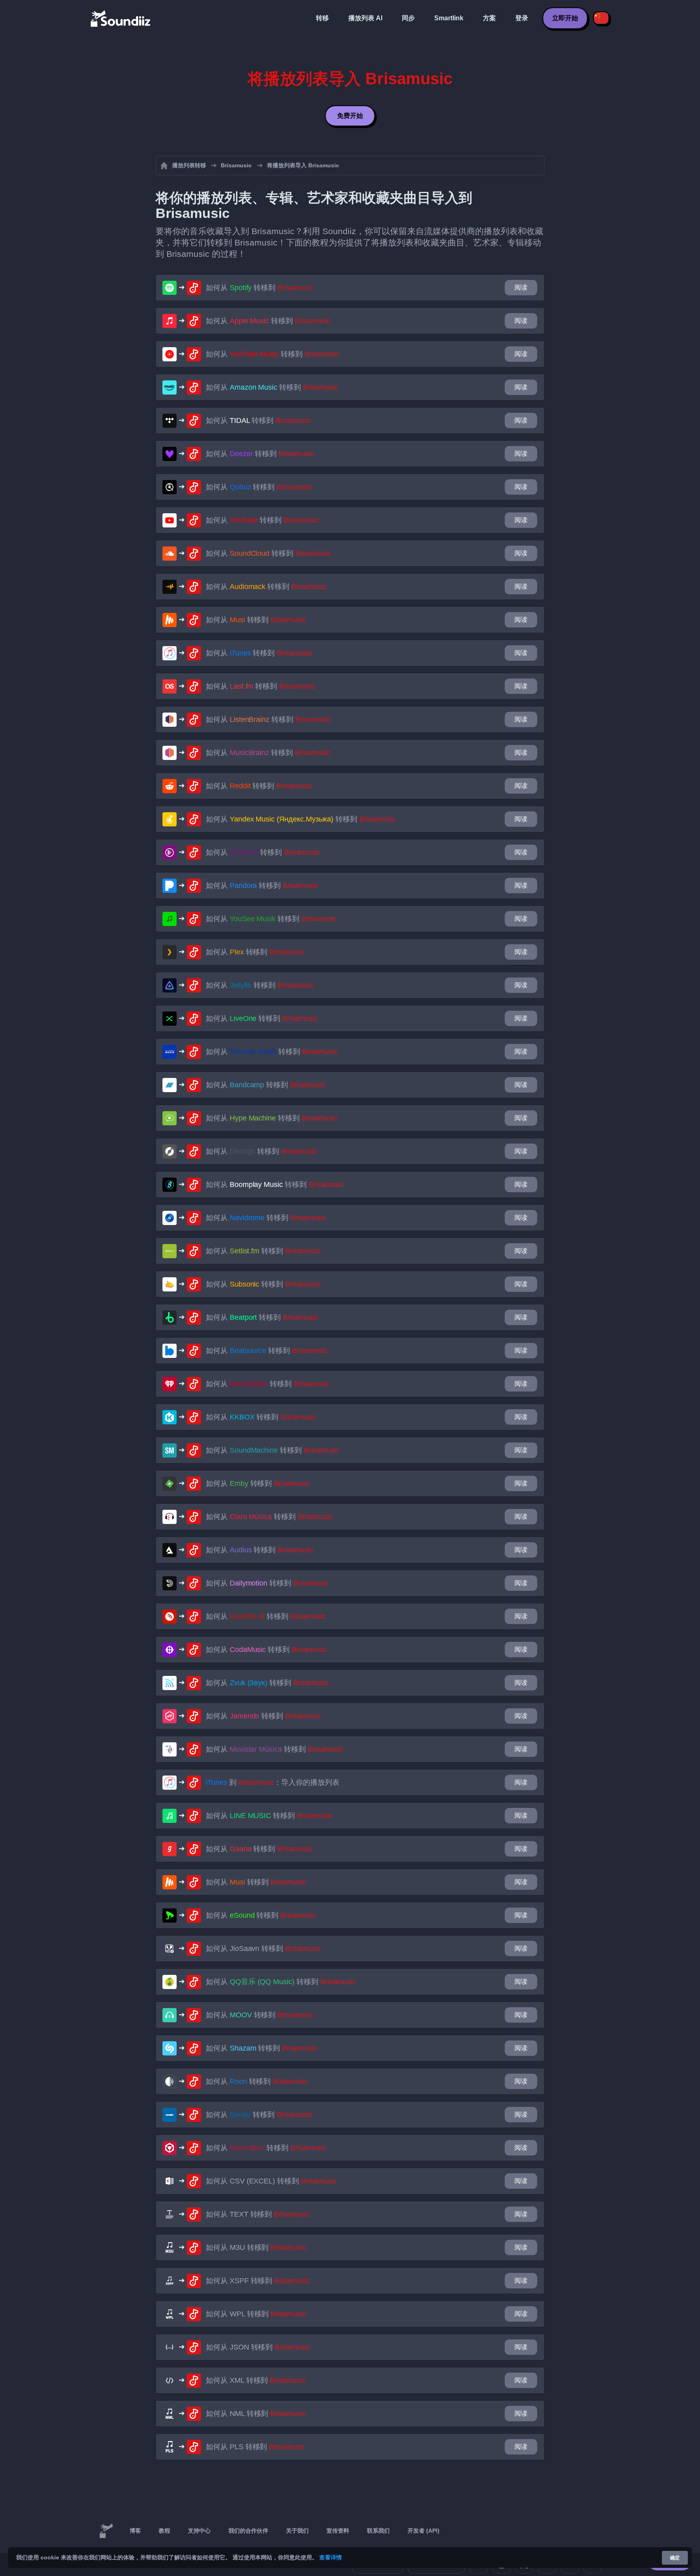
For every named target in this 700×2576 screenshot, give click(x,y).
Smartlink (449, 18)
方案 (489, 18)
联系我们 (378, 2531)
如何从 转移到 (259, 288)
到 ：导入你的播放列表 (273, 1782)
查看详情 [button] (331, 2557)
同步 (408, 18)
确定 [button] (675, 2558)
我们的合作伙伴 (248, 2531)
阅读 (521, 287)
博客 (135, 2531)
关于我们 (297, 2531)
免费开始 (350, 116)
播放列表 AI (365, 18)
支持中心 (199, 2531)
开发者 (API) (424, 2531)
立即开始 (565, 18)
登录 (522, 18)
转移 (322, 18)
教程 (164, 2531)
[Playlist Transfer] (121, 18)
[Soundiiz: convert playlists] (106, 2531)
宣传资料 (338, 2531)
